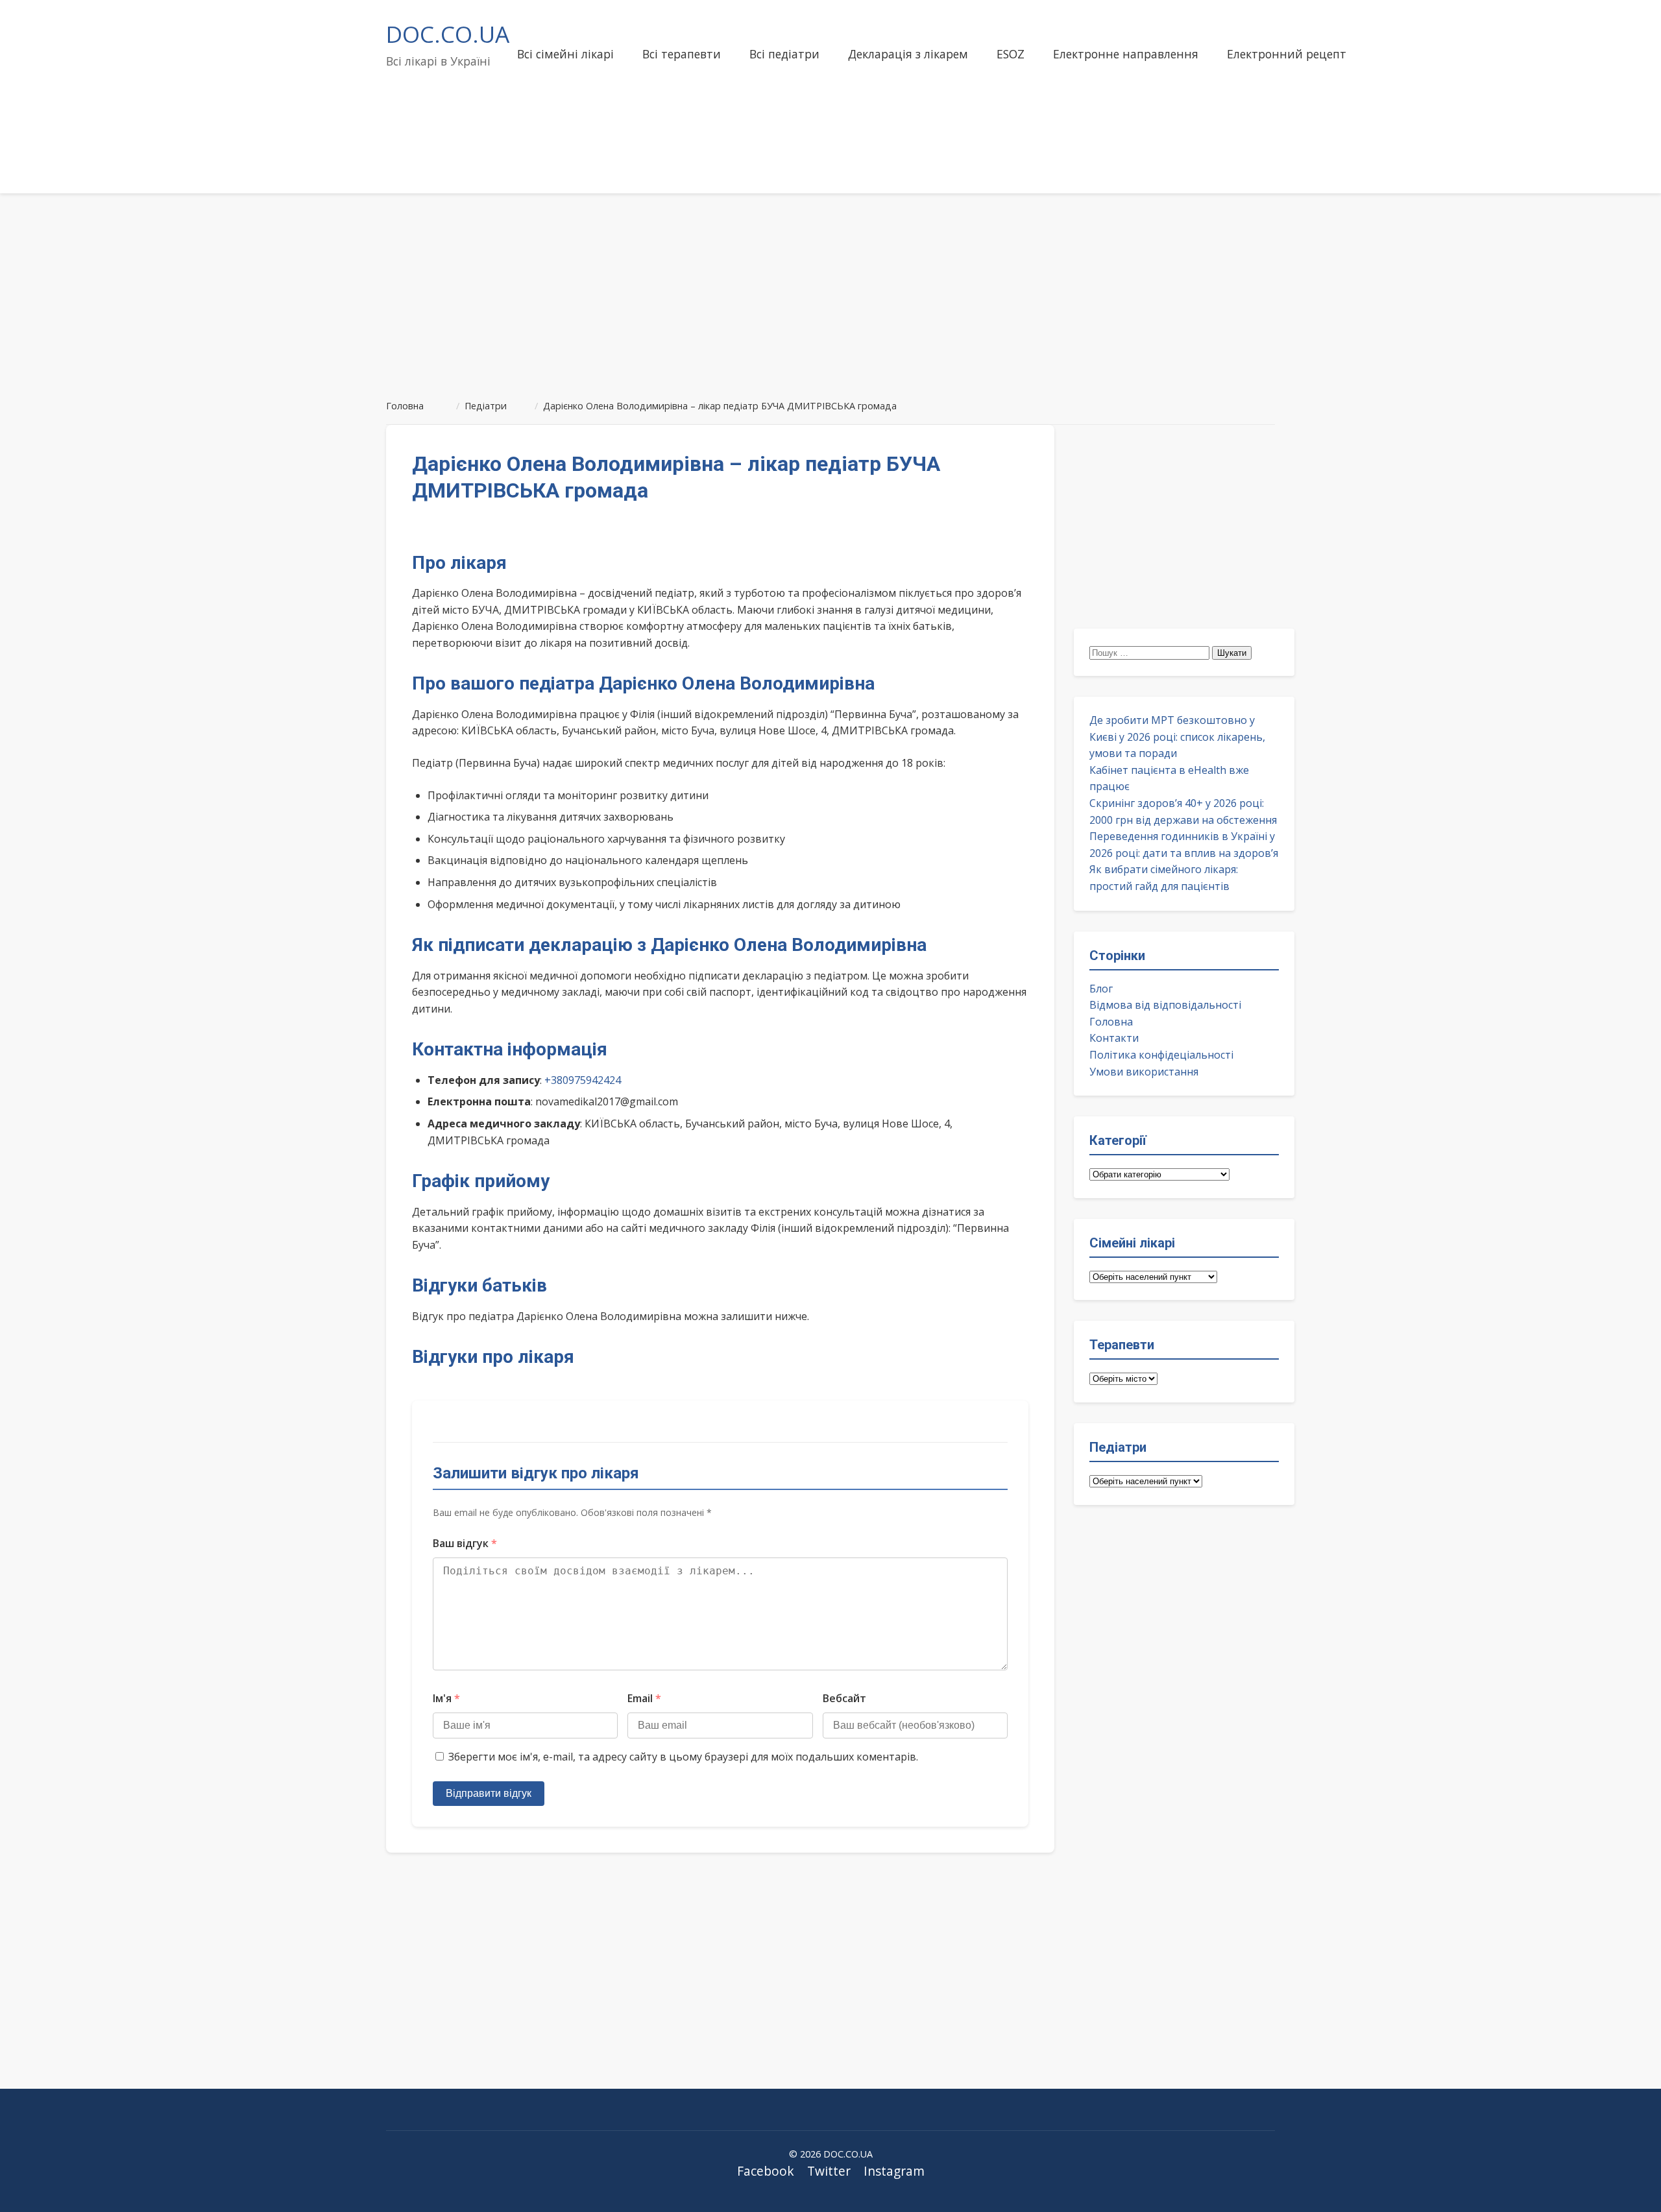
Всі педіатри (784, 54)
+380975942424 (583, 1080)
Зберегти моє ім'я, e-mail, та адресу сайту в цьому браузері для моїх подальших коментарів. (683, 1757)
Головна (1111, 1022)
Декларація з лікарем (908, 54)
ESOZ (1011, 54)
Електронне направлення (1126, 54)
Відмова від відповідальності (1165, 1005)
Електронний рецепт (1287, 54)
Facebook (766, 2171)
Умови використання (1144, 1072)
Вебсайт (844, 1698)
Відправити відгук (489, 1793)
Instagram (894, 2171)
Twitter (829, 2171)
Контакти (1114, 1038)
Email (644, 1698)
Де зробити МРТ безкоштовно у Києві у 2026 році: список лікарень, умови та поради (1177, 737)
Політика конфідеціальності (1161, 1055)
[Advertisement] (830, 291)
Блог (1101, 989)
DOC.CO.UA (448, 34)
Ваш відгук (465, 1543)
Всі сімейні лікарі (565, 54)
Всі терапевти (682, 54)
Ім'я (446, 1698)
